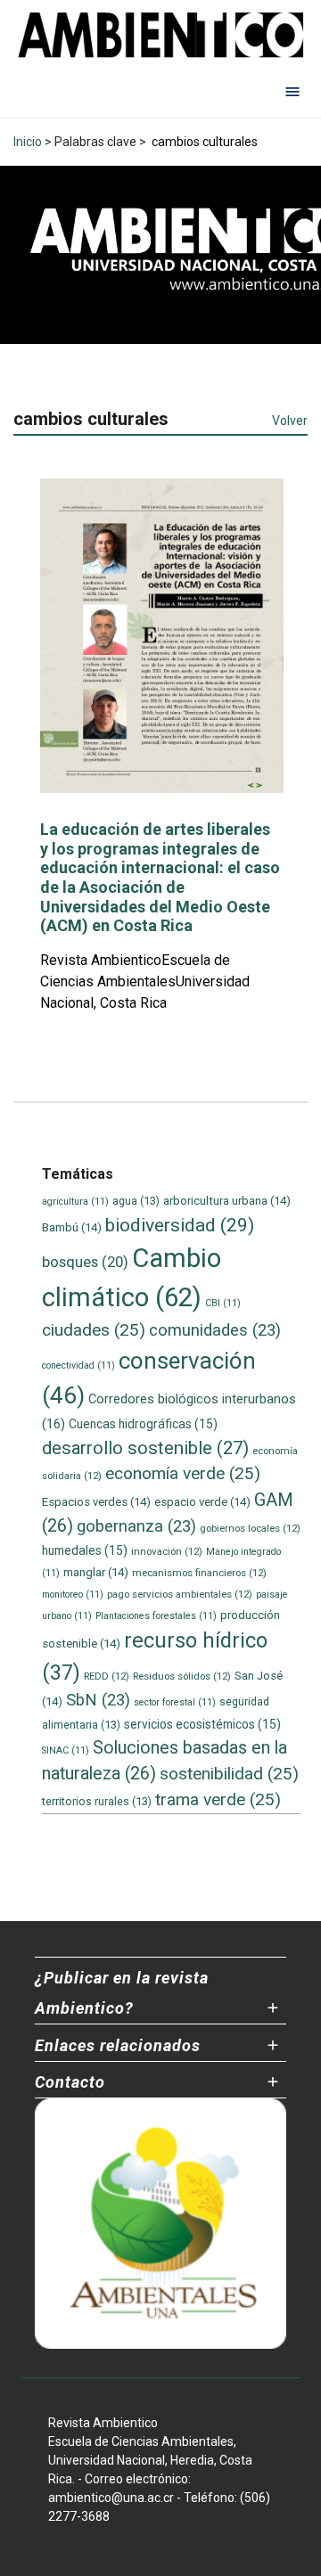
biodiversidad (180, 1225)
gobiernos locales (250, 1528)
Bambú (72, 1227)
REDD (107, 1676)
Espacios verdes (96, 1502)
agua (136, 1201)
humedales (85, 1550)
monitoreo (73, 1595)
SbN (98, 1700)
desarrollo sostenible (145, 1448)
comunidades (215, 1330)
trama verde (218, 1799)
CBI (223, 1303)
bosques (85, 1262)
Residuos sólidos (182, 1676)
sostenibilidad (229, 1774)
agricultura (75, 1202)
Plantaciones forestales (156, 1616)
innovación (167, 1551)
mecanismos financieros (199, 1573)
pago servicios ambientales (180, 1594)
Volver (290, 421)
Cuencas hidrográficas (143, 1424)
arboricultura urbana (227, 1201)
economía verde (183, 1473)
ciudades (94, 1330)
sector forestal (175, 1702)
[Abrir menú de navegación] (292, 91)
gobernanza (136, 1526)
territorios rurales (97, 1801)
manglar (96, 1572)
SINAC (66, 1750)
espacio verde (202, 1502)
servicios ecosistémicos (202, 1724)
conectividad (78, 1366)
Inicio (28, 142)
